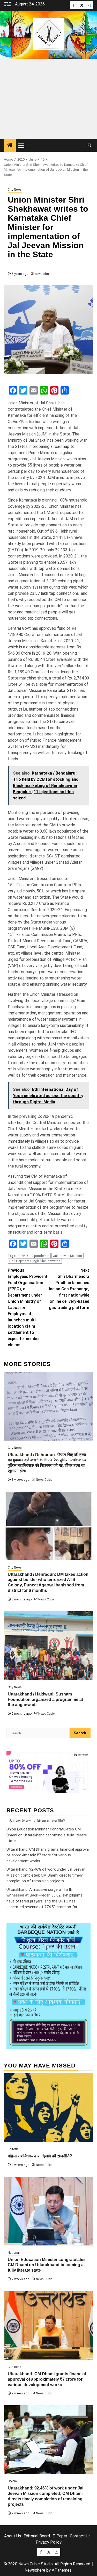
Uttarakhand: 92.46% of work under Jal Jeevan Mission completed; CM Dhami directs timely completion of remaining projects (46, 1875)
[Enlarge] (84, 1930)
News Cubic (44, 1480)
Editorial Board (37, 2536)
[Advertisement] (48, 99)
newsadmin (43, 274)
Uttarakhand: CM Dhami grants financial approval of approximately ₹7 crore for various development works (48, 1855)
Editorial (14, 2149)
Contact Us (80, 2536)
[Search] (89, 145)
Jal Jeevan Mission (68, 1256)
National (14, 2253)
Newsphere (35, 2570)
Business (14, 2367)
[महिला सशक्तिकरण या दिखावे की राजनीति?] (48, 2108)
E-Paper (60, 2536)
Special (13, 2481)
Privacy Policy (49, 2542)
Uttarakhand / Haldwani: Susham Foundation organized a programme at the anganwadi (45, 1700)
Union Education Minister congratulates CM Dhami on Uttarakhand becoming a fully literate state (47, 1835)
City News (15, 190)
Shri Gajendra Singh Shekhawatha (35, 1261)
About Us (13, 2536)
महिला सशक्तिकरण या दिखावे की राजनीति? (36, 1821)
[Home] (10, 146)
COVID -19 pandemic (34, 1256)
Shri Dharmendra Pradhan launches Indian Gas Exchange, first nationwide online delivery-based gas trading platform (69, 1289)
